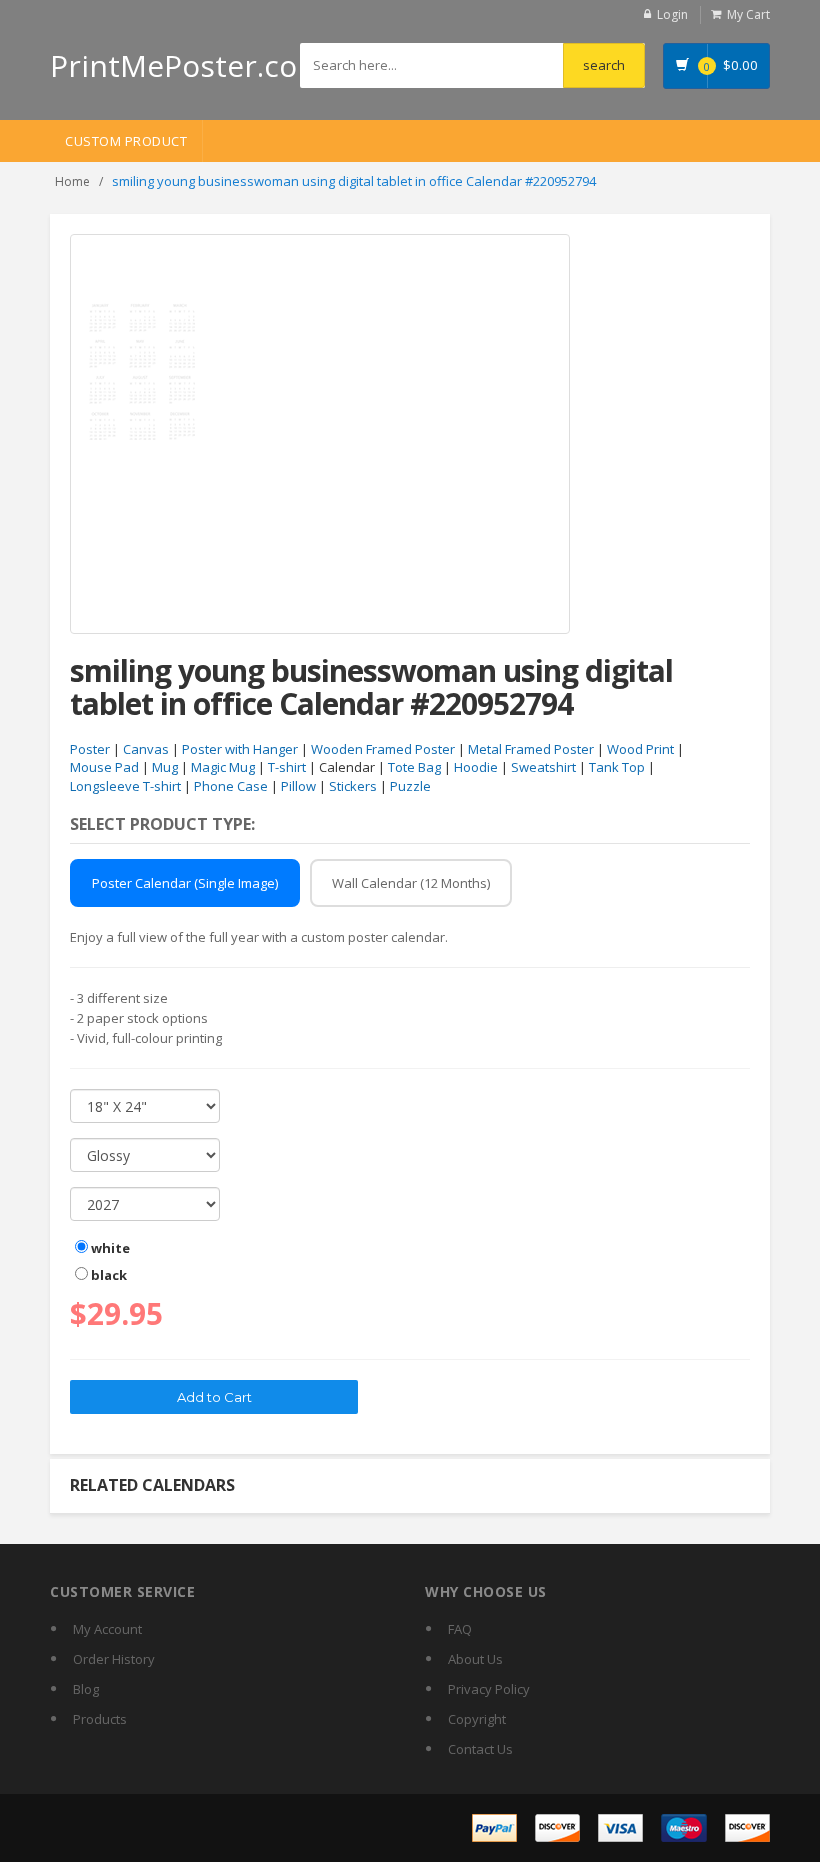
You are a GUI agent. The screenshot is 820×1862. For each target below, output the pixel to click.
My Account (107, 1629)
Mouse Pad (104, 767)
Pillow (298, 786)
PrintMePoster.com (187, 65)
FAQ (460, 1629)
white (109, 1248)
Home (72, 181)
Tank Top (617, 767)
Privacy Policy (489, 1689)
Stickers (353, 786)
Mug (165, 767)
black (107, 1275)
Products (100, 1719)
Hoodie (476, 767)
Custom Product (126, 141)
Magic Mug (223, 767)
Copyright (477, 1719)
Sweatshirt (543, 767)
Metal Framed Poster (531, 749)
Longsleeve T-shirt (125, 786)
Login (672, 14)
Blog (86, 1689)
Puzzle (410, 786)
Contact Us (480, 1749)
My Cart (748, 14)
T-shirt (287, 767)
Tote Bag (414, 767)
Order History (114, 1659)
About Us (475, 1659)
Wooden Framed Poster (383, 749)
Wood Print (640, 749)
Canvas (146, 749)
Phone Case (231, 786)
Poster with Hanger (240, 749)
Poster (90, 749)
